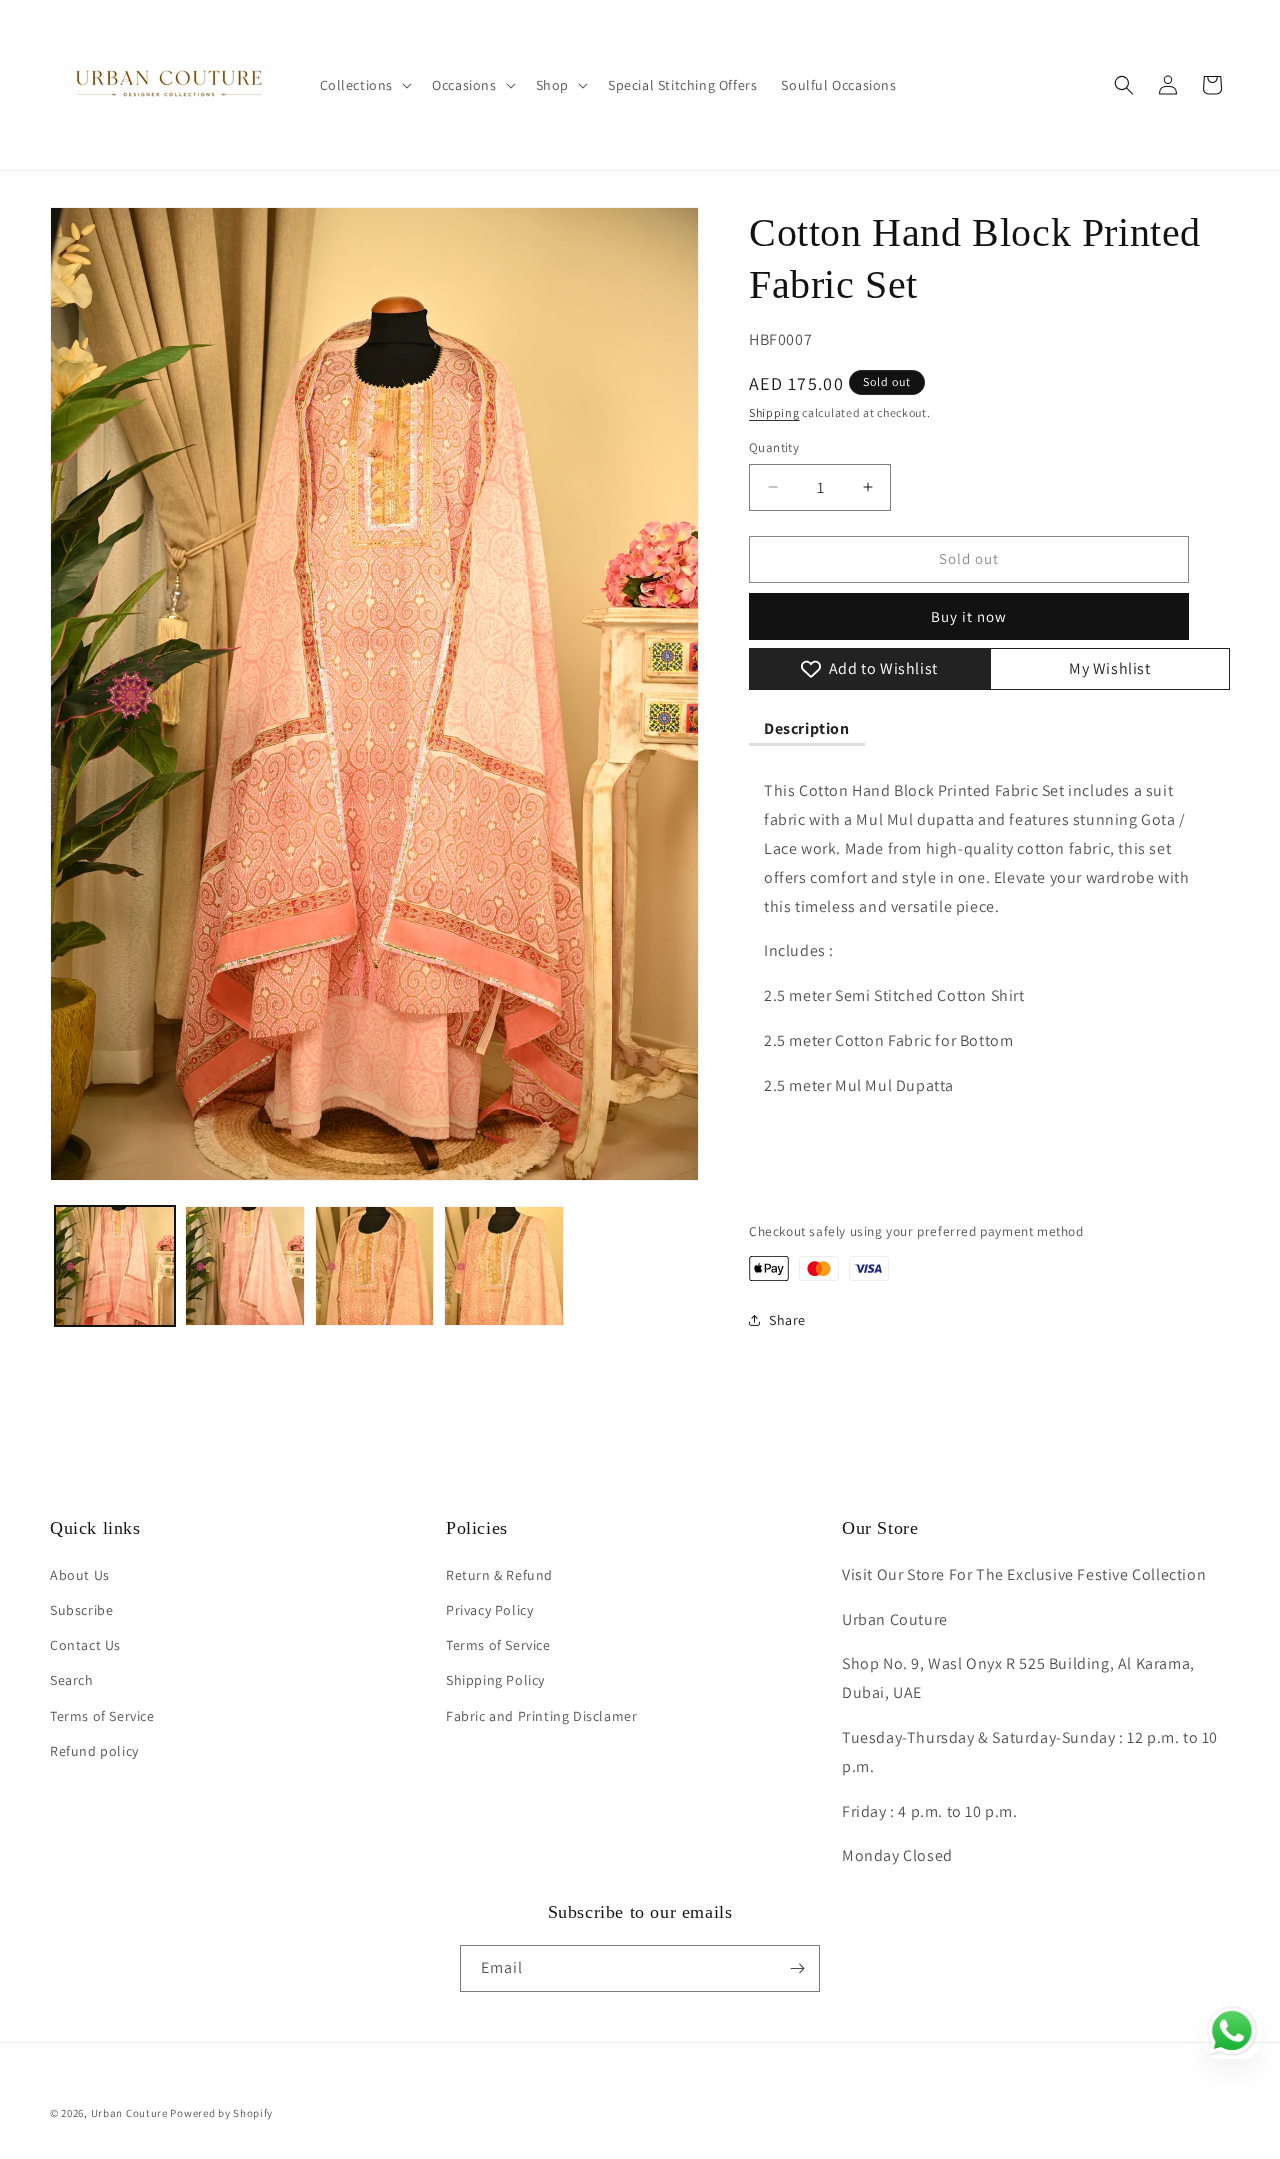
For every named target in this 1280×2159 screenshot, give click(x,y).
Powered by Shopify (221, 2113)
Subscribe (81, 1610)
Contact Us (85, 1645)
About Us (80, 1575)
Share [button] (787, 1320)
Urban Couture (129, 2113)
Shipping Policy (495, 1680)
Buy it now (969, 616)
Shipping (774, 412)
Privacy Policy (489, 1610)
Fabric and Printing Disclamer (541, 1716)
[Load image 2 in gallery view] (245, 1266)
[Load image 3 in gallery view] (375, 1266)
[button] (364, 85)
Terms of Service (102, 1716)
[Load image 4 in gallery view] (504, 1266)
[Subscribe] (797, 1968)
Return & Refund (499, 1575)
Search (72, 1680)
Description (807, 728)
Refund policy (94, 1751)
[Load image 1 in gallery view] (115, 1266)
